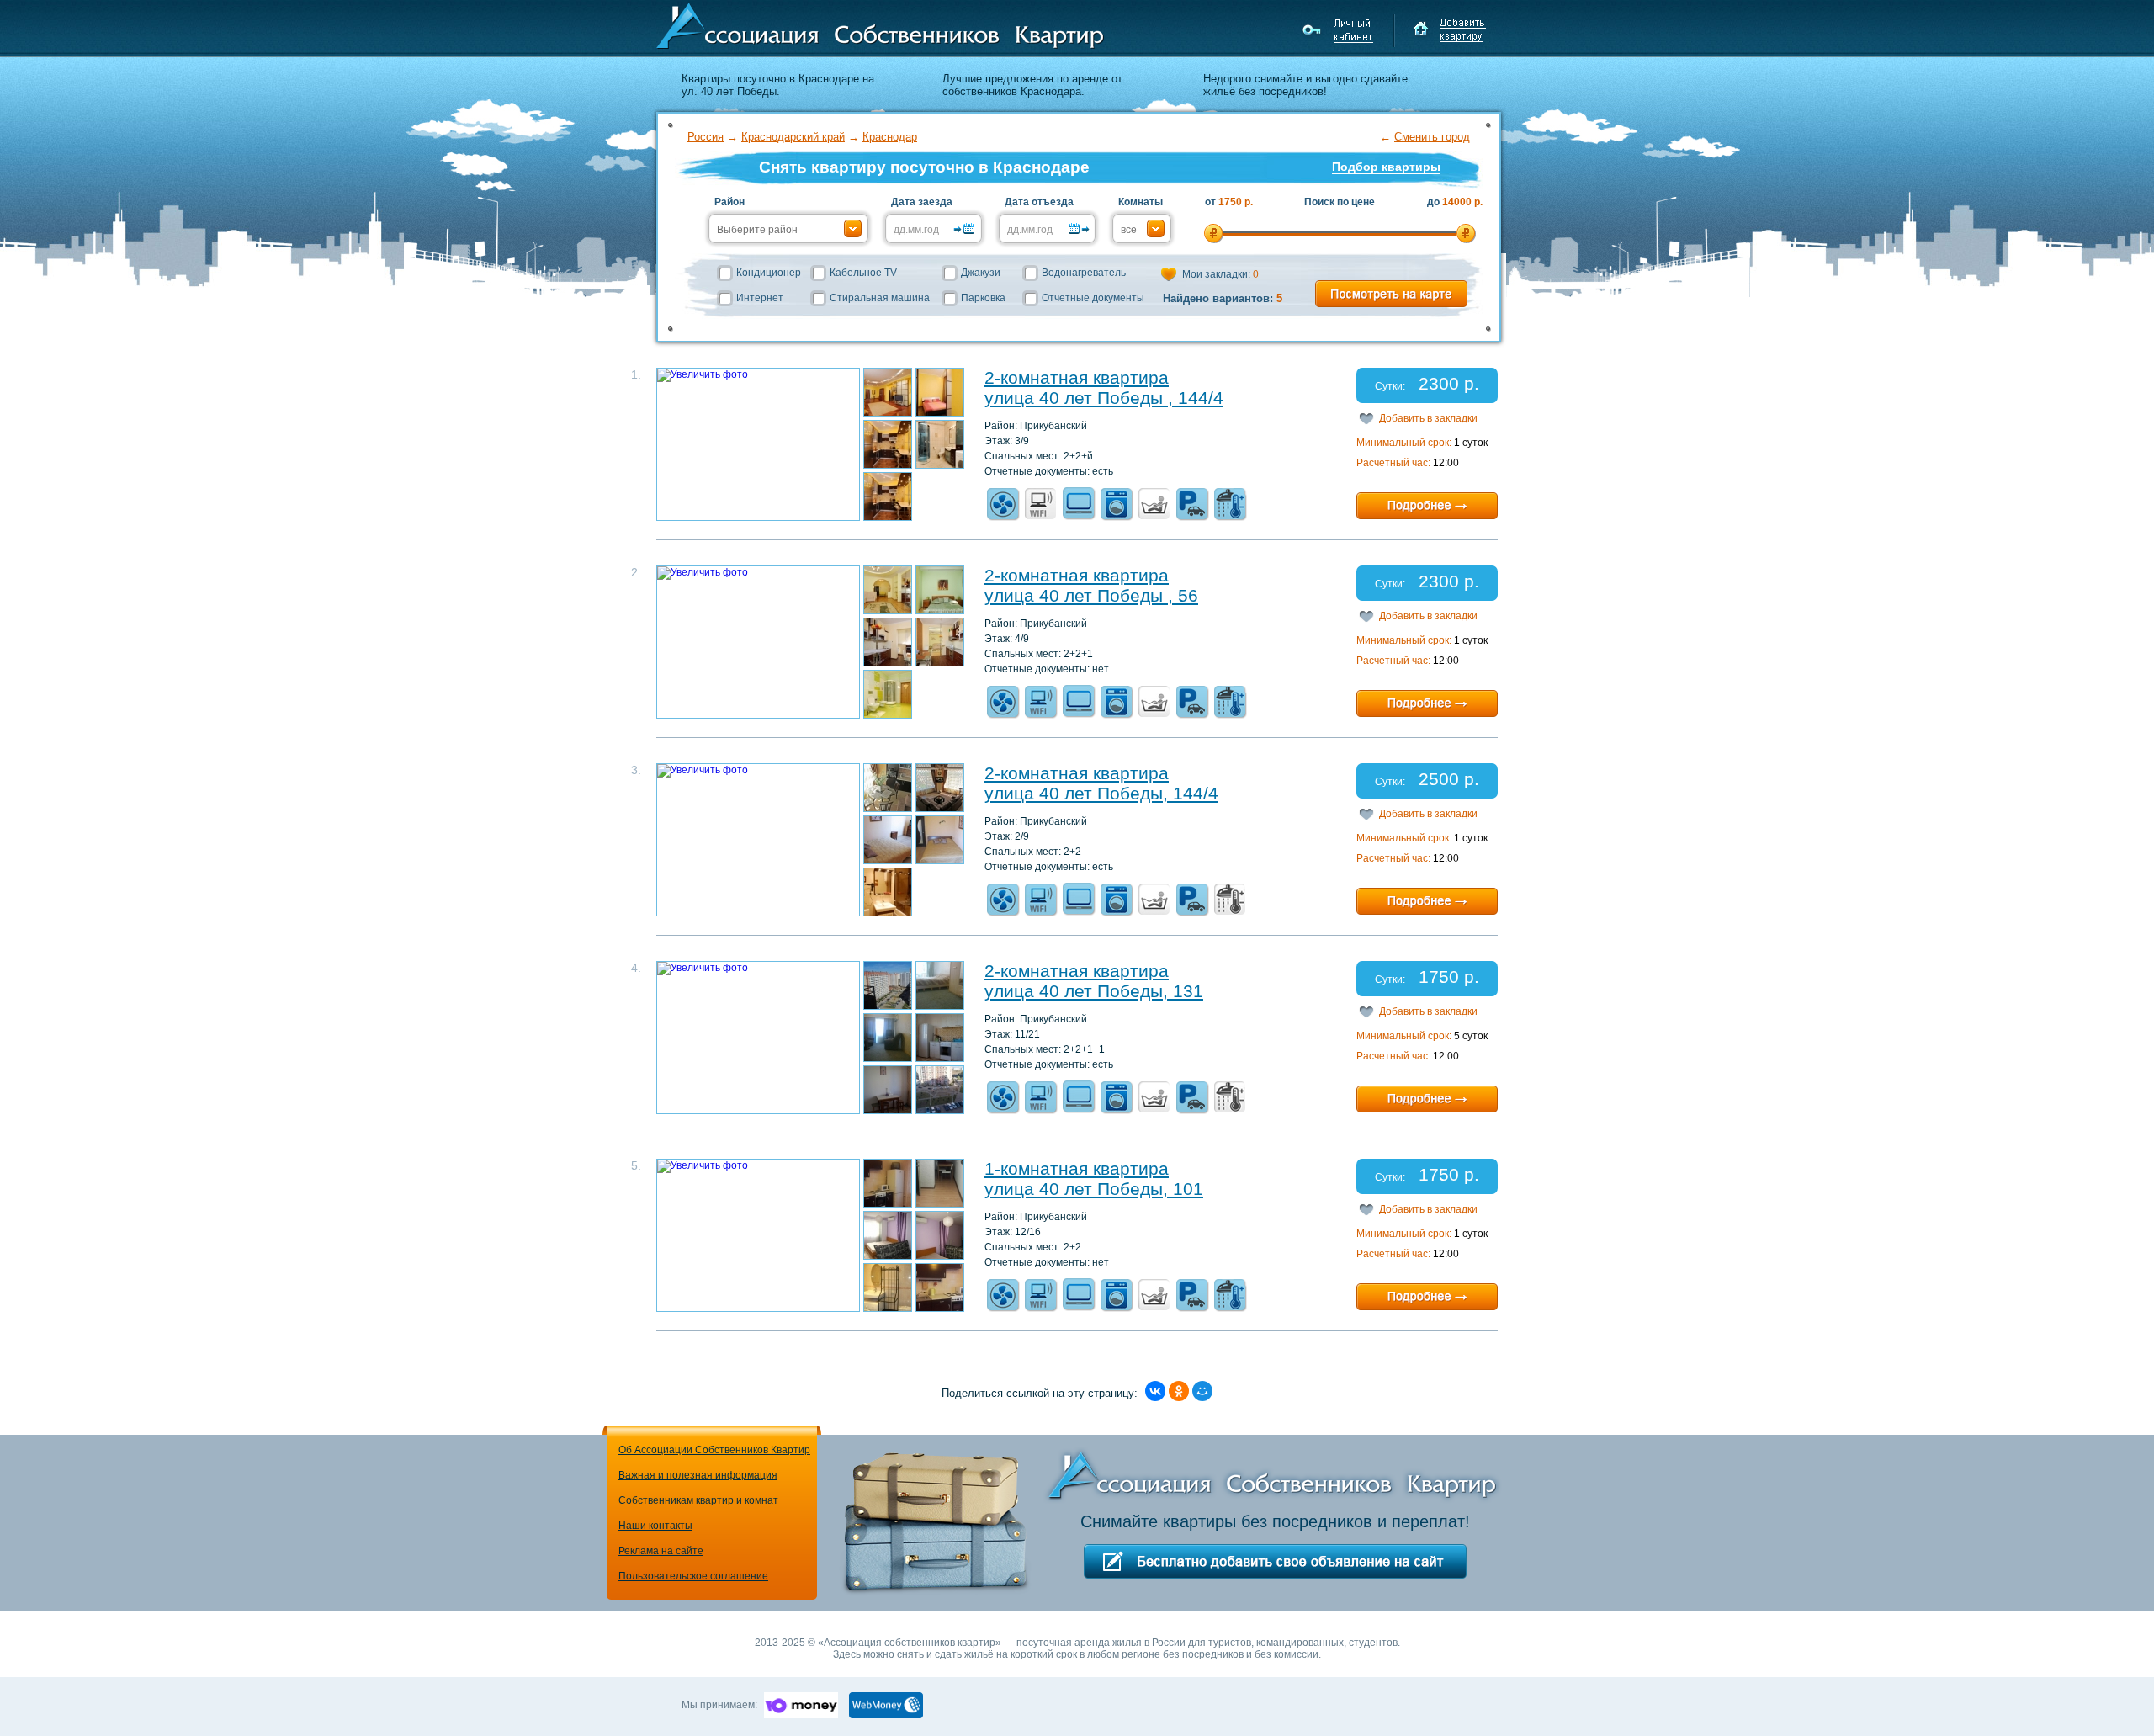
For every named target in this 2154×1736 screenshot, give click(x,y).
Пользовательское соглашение (693, 1576)
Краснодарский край (793, 137)
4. (636, 968)
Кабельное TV (863, 273)
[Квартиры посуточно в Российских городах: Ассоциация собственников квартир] (880, 24)
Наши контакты (655, 1526)
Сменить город (1432, 137)
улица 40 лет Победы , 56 (1091, 595)
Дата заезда (922, 202)
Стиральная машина (880, 298)
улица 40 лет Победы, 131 (1094, 991)
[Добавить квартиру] (1449, 30)
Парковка (983, 298)
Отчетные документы (1093, 298)
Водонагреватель (1084, 273)
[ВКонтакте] (1155, 1391)
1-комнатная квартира (1077, 1168)
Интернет (760, 298)
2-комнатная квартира (1077, 377)
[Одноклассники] (1179, 1391)
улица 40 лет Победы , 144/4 (1104, 398)
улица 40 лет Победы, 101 (1094, 1189)
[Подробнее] (1427, 506)
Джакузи (981, 273)
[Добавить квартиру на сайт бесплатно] (1275, 1561)
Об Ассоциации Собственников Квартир (714, 1450)
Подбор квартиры (1386, 167)
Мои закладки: (1220, 274)
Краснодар (890, 137)
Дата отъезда (1039, 202)
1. (636, 374)
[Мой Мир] (1202, 1391)
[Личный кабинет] (1340, 30)
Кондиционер (769, 273)
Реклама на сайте (661, 1551)
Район (729, 202)
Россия (706, 137)
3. (636, 770)
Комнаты (1141, 202)
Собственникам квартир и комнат (698, 1500)
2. (636, 572)
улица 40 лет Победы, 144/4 (1101, 793)
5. (636, 1165)
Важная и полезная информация (698, 1475)
